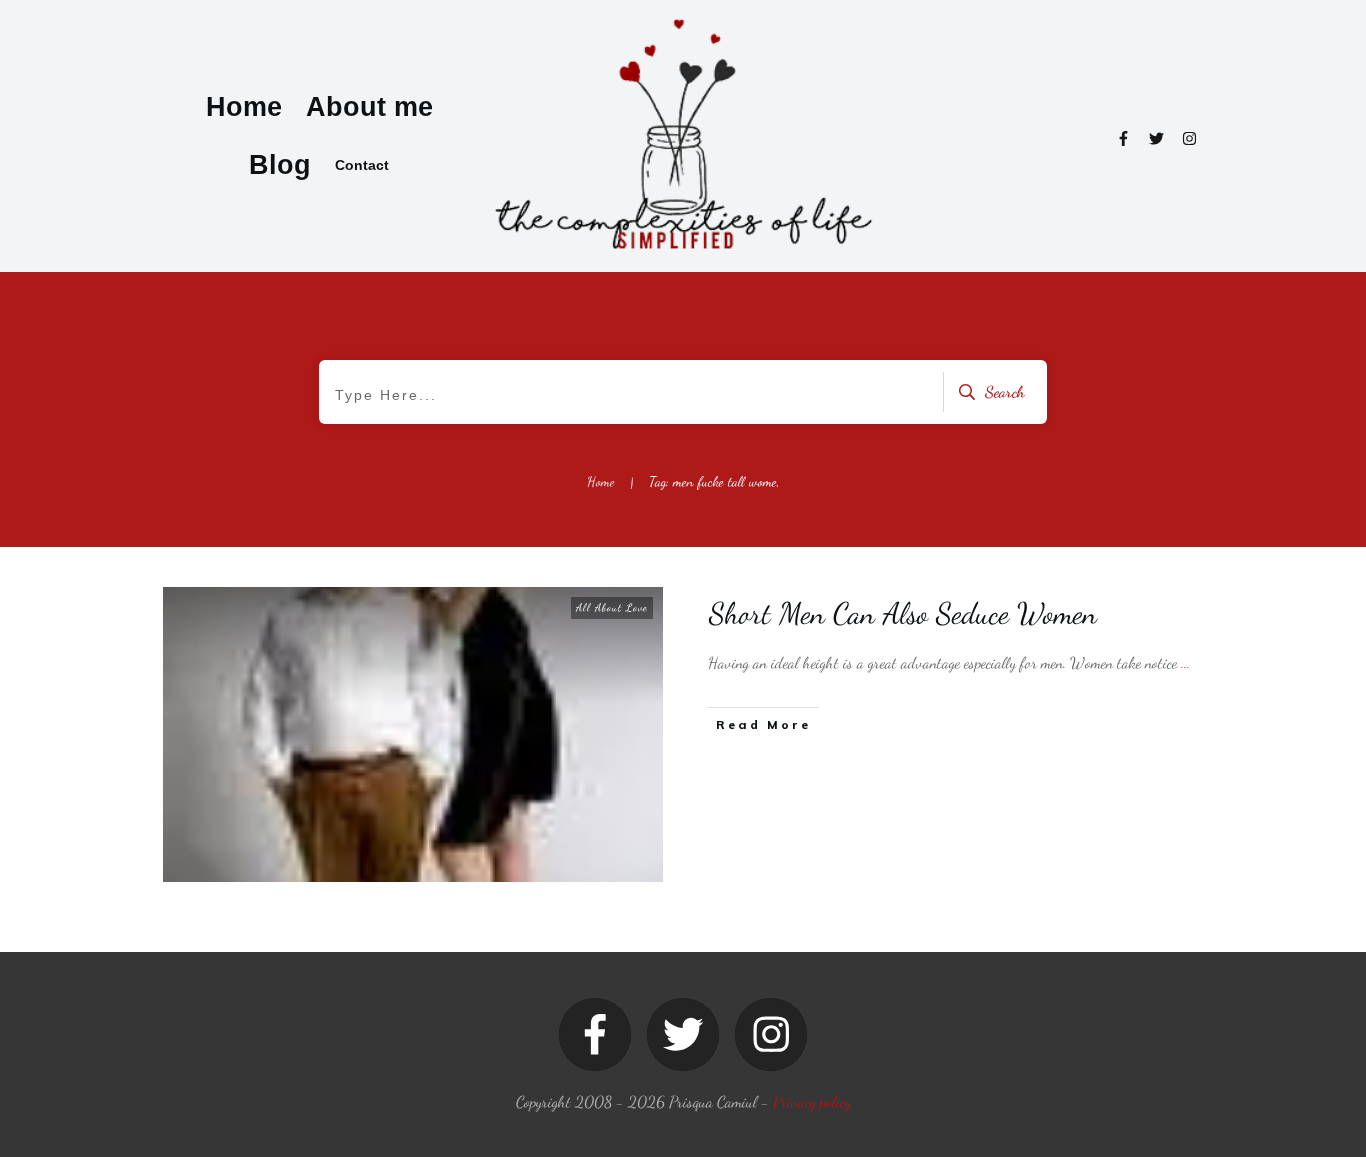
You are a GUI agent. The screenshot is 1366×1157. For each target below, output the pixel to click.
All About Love (612, 607)
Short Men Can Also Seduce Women (903, 613)
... (1185, 662)
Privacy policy (812, 1101)
